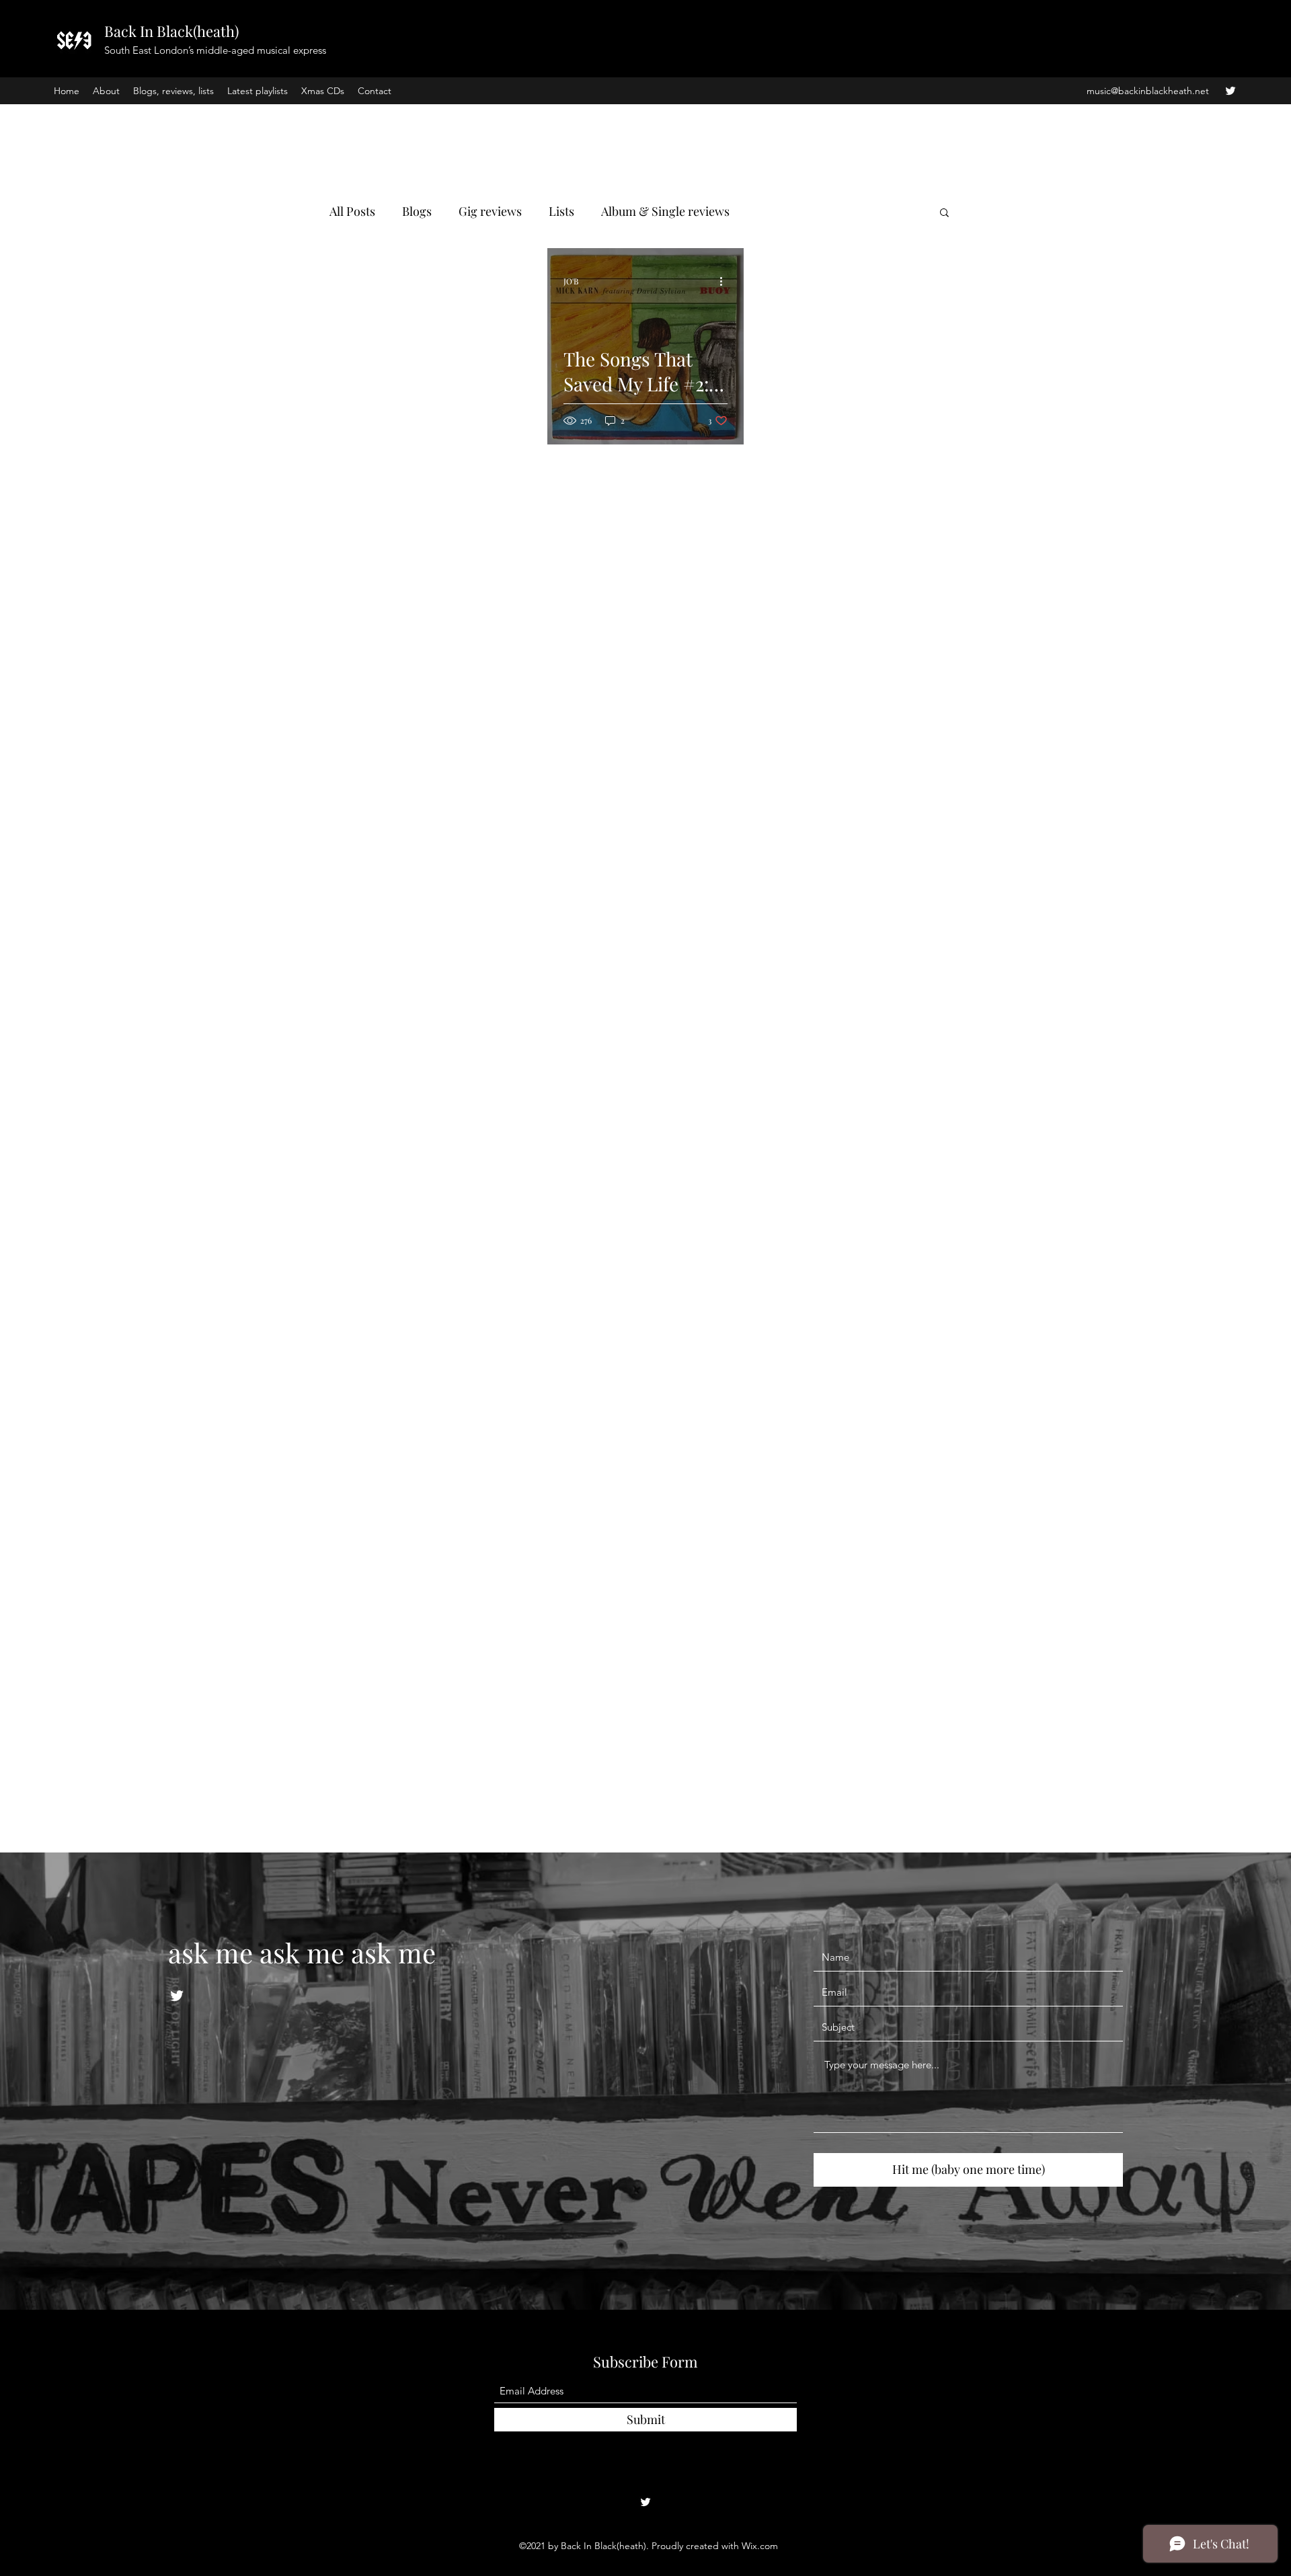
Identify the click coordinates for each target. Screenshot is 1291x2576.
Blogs (417, 211)
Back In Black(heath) (171, 31)
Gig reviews (490, 211)
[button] (944, 213)
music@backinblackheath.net (1148, 91)
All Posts (352, 211)
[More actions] (726, 281)
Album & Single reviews (665, 211)
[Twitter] (1230, 91)
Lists (561, 211)
